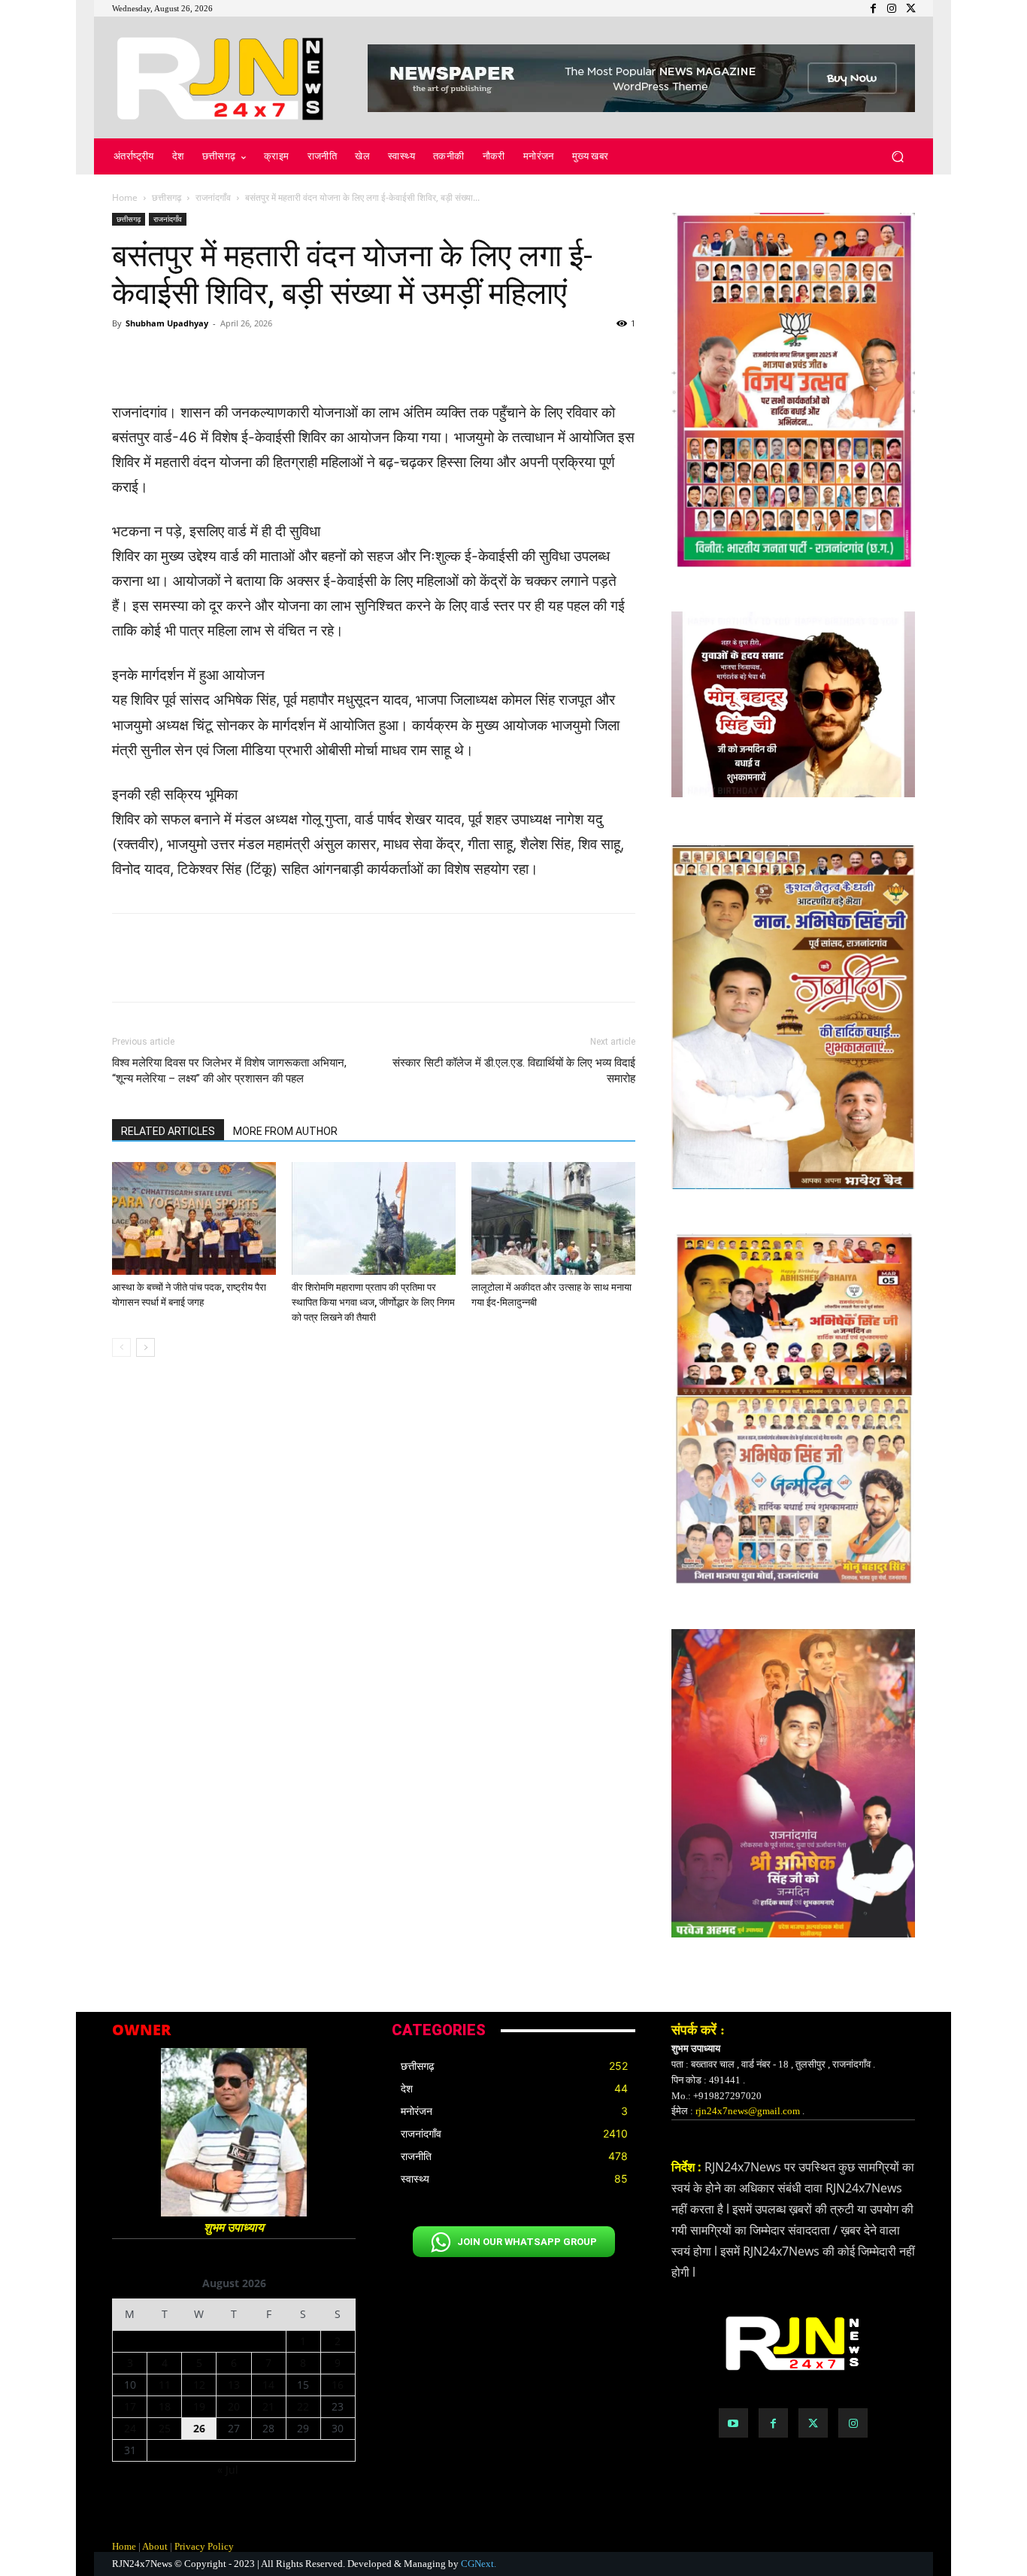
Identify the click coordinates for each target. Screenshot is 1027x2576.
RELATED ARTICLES (168, 1131)
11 (165, 2385)
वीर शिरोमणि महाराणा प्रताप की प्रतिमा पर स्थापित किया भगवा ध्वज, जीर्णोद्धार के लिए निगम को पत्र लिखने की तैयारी (373, 1302)
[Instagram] (853, 2423)
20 (234, 2406)
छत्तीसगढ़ (167, 197)
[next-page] (145, 1347)
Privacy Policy (204, 2546)
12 (199, 2385)
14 (268, 2385)
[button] (897, 157)
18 (165, 2406)
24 (130, 2428)
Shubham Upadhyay (167, 323)
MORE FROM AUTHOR (285, 1131)
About (155, 2546)
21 (268, 2406)
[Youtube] (733, 2423)
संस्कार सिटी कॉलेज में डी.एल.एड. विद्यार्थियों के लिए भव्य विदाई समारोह (514, 1071)
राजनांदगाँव (213, 197)
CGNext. (479, 2564)
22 (303, 2406)
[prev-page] (121, 1347)
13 (234, 2385)
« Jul (228, 2470)
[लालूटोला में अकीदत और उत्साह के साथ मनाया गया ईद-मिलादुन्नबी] (553, 1218)
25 (165, 2428)
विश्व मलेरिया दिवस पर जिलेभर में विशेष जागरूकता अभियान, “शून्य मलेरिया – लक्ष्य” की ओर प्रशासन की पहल (229, 1071)
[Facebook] (773, 2423)
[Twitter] (813, 2423)
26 (199, 2428)
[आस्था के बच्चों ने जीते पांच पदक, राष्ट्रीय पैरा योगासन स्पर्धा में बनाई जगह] (194, 1218)
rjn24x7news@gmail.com (748, 2111)
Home (125, 197)
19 (199, 2406)
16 (338, 2385)
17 (130, 2406)
